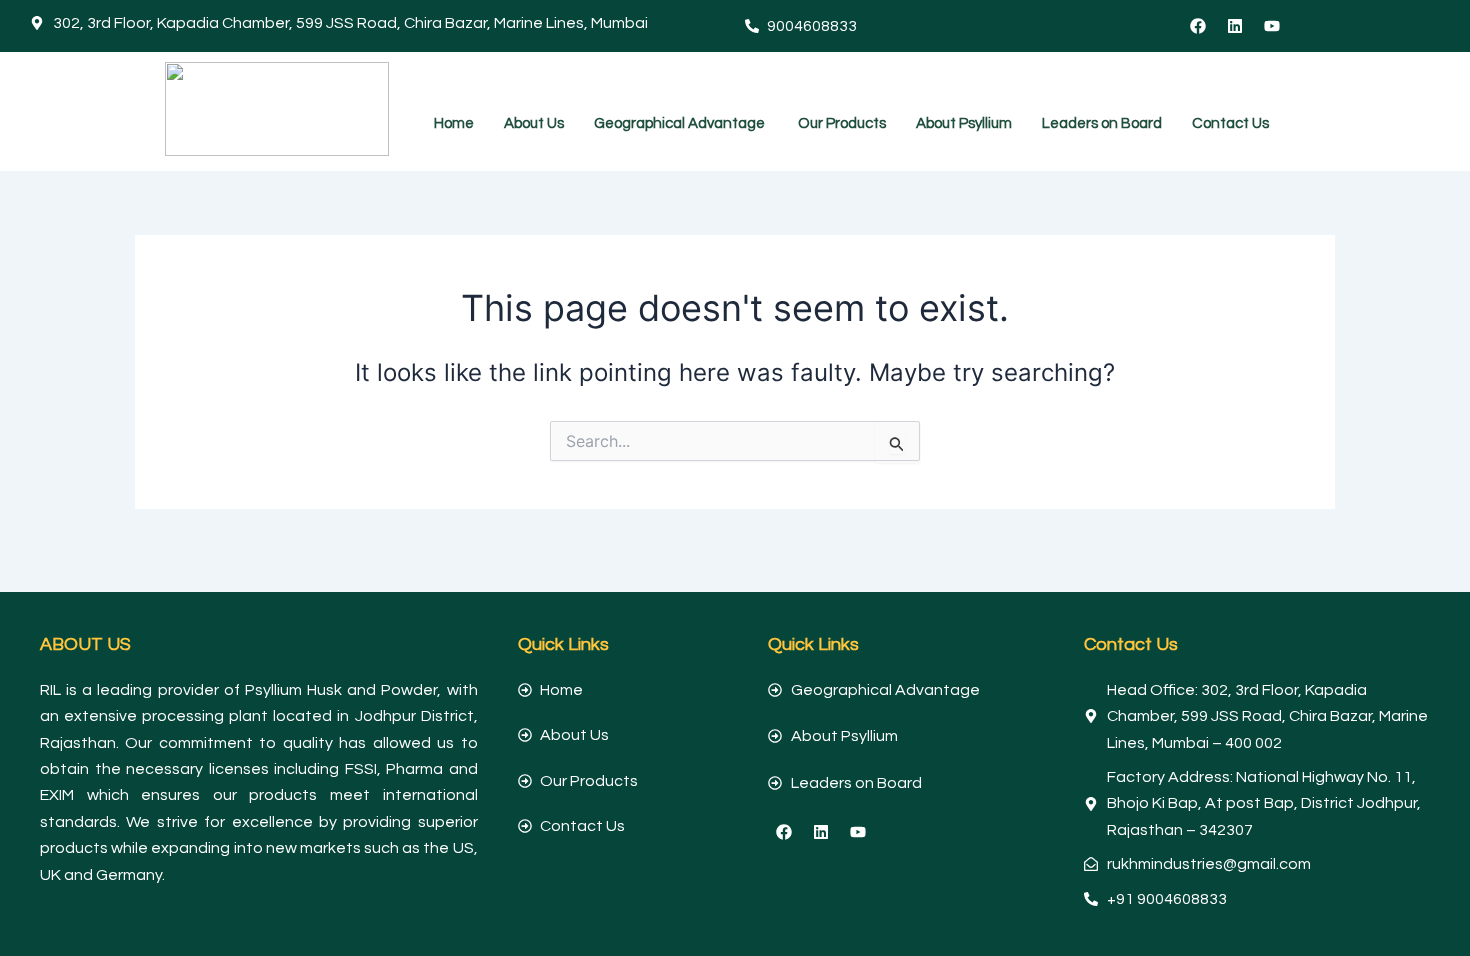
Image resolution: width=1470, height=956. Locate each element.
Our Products (842, 123)
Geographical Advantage (681, 123)
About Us (534, 123)
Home (454, 123)
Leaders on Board (1102, 123)
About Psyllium (964, 123)
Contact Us (1230, 123)
